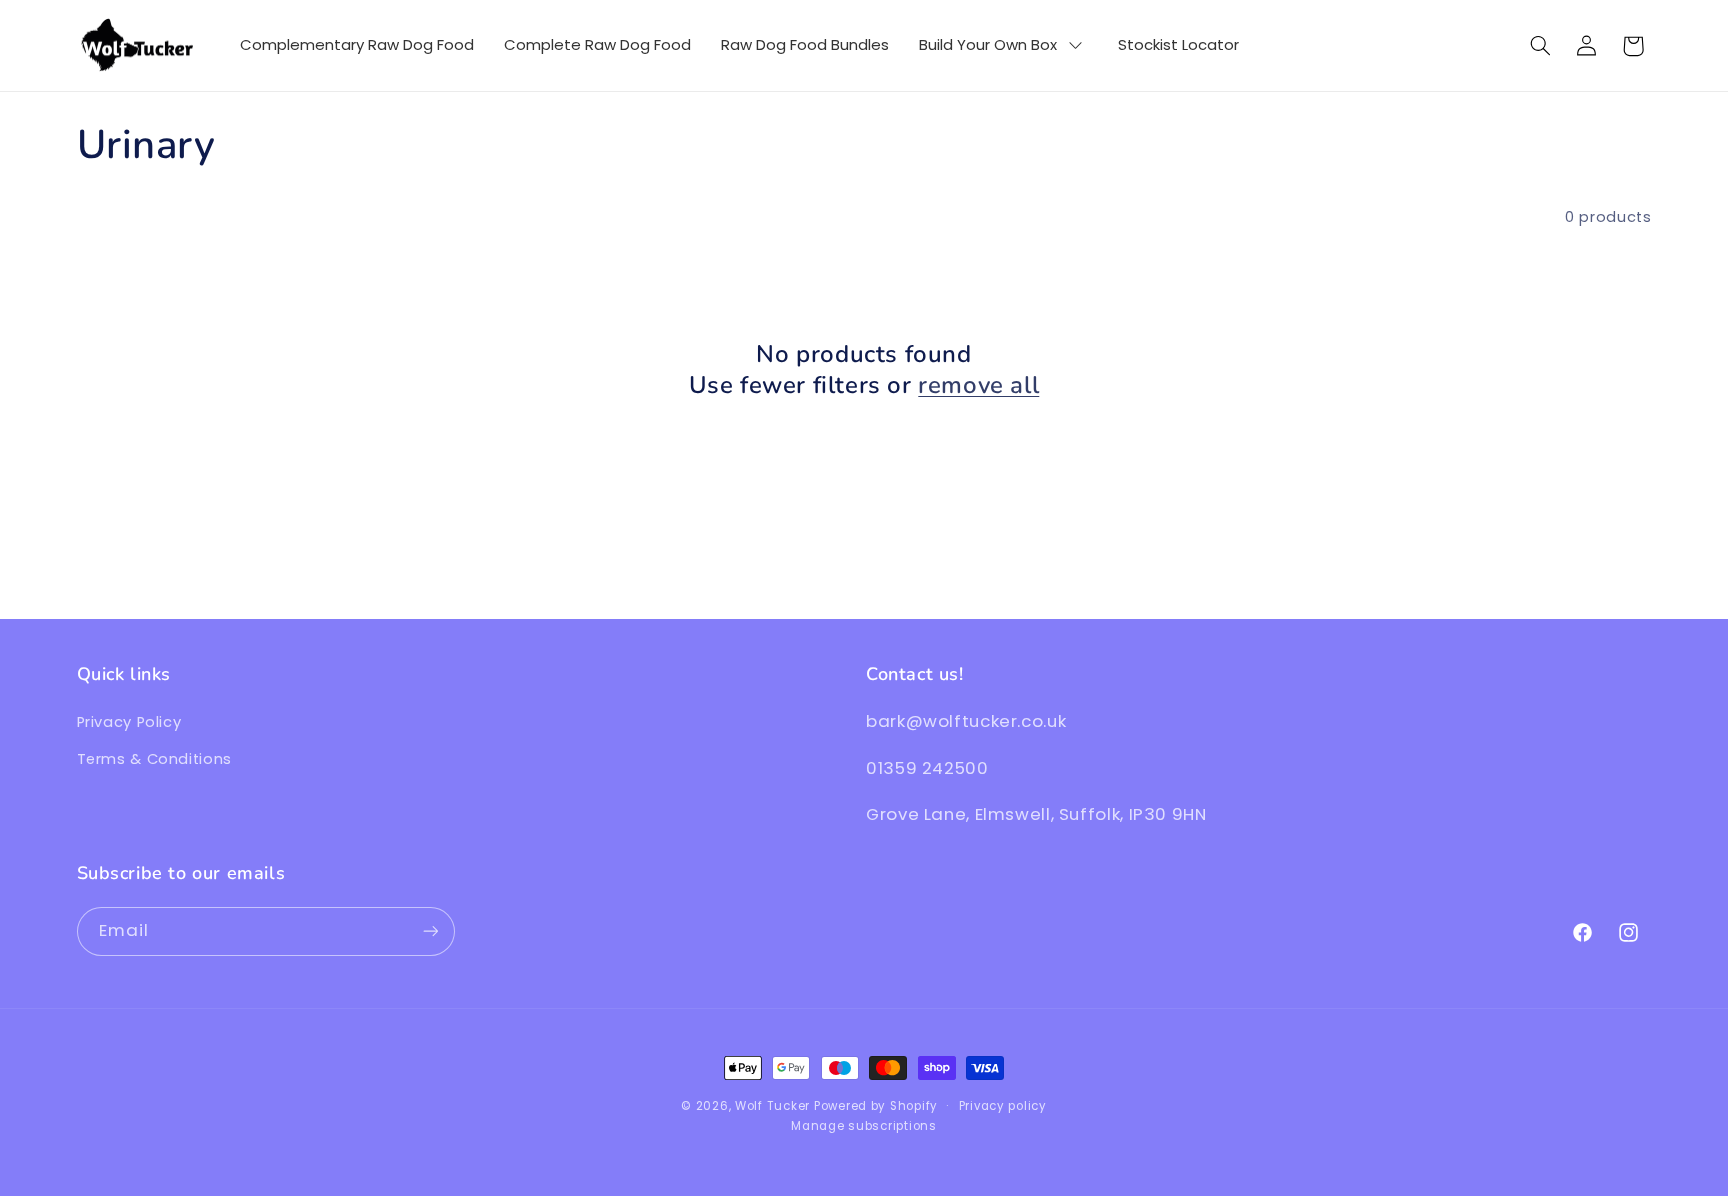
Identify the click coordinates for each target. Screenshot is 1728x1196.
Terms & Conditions (154, 759)
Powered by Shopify (876, 1106)
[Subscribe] (430, 930)
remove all (978, 385)
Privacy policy (1003, 1106)
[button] (1540, 46)
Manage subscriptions (864, 1126)
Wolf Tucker (772, 1106)
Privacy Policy (129, 723)
